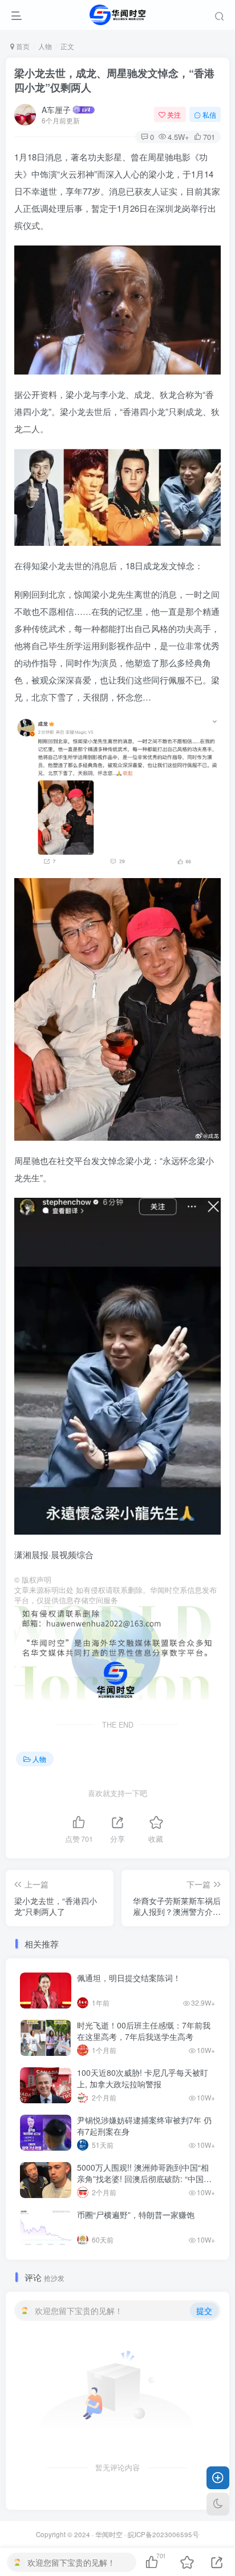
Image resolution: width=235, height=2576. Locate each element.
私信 (209, 114)
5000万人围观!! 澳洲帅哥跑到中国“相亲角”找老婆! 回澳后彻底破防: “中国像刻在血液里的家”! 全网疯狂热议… (144, 2178)
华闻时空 (109, 2534)
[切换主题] (218, 2504)
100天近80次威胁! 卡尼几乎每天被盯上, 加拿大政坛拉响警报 (143, 2078)
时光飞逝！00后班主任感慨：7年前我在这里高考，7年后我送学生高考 (144, 2031)
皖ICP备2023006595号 (163, 2534)
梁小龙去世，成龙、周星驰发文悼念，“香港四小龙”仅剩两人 (114, 80)
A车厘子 (56, 110)
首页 (22, 46)
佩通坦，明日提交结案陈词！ (129, 1978)
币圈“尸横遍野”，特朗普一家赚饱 (136, 2215)
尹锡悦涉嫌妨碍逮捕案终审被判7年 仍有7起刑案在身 (144, 2126)
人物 (45, 46)
